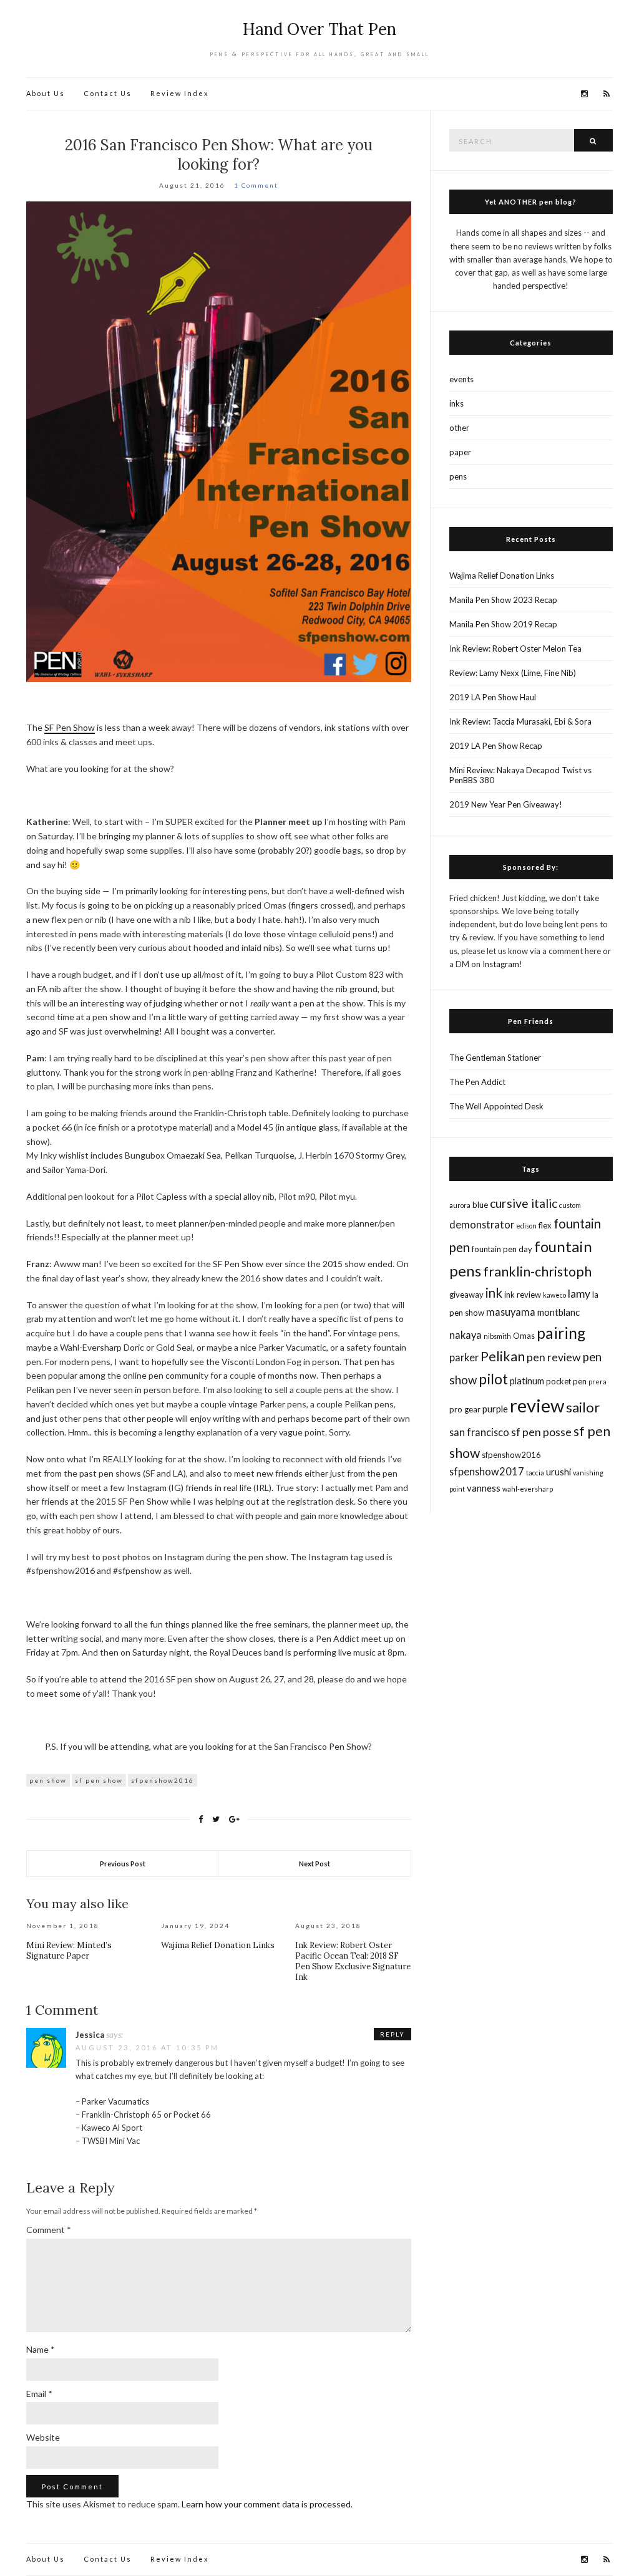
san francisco (479, 1432)
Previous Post (123, 1864)
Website (43, 2437)
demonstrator (482, 1224)
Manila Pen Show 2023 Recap (503, 600)
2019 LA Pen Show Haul (493, 697)
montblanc (559, 1312)
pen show (48, 1780)
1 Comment (256, 185)
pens (458, 476)
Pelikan (503, 1356)
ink (494, 1293)
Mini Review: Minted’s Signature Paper (69, 1951)
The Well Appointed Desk (496, 1106)
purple (495, 1409)
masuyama (511, 1312)
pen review (554, 1357)
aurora (460, 1205)
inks (456, 403)
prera (598, 1382)
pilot (493, 1379)
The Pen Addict (477, 1082)
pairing (561, 1333)
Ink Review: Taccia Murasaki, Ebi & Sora (520, 721)
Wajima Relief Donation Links (218, 1945)
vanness (484, 1488)
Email (39, 2394)
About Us (46, 93)
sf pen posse (541, 1432)
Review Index (180, 93)
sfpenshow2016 (163, 1780)
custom (570, 1205)
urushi (559, 1472)
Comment (49, 2230)
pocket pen (566, 1381)
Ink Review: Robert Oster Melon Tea (515, 649)
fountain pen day (502, 1249)
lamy (579, 1294)
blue (480, 1205)
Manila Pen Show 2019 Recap (503, 624)
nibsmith (497, 1336)
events (461, 379)
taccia (535, 1473)
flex (545, 1225)
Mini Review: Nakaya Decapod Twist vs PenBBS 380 (520, 775)
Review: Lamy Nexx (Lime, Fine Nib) (513, 673)
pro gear (465, 1409)
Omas (524, 1336)
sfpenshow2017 (487, 1471)
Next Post (315, 1864)
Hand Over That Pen (319, 29)
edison (526, 1226)
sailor (583, 1407)
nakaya (466, 1335)
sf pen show (99, 1780)
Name (41, 2349)
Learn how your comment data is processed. (267, 2504)
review (537, 1405)
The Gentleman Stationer (495, 1058)
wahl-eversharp (528, 1489)
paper (460, 452)
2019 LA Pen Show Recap (496, 746)
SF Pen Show (70, 727)
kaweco (554, 1295)
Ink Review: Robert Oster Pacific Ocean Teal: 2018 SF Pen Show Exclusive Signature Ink (353, 1961)
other (459, 428)
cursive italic (524, 1203)
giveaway (466, 1295)
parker (464, 1357)
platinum (527, 1381)
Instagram (501, 964)
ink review (523, 1295)
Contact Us (108, 93)
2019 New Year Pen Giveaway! (506, 804)
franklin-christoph (537, 1271)
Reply (393, 2034)
